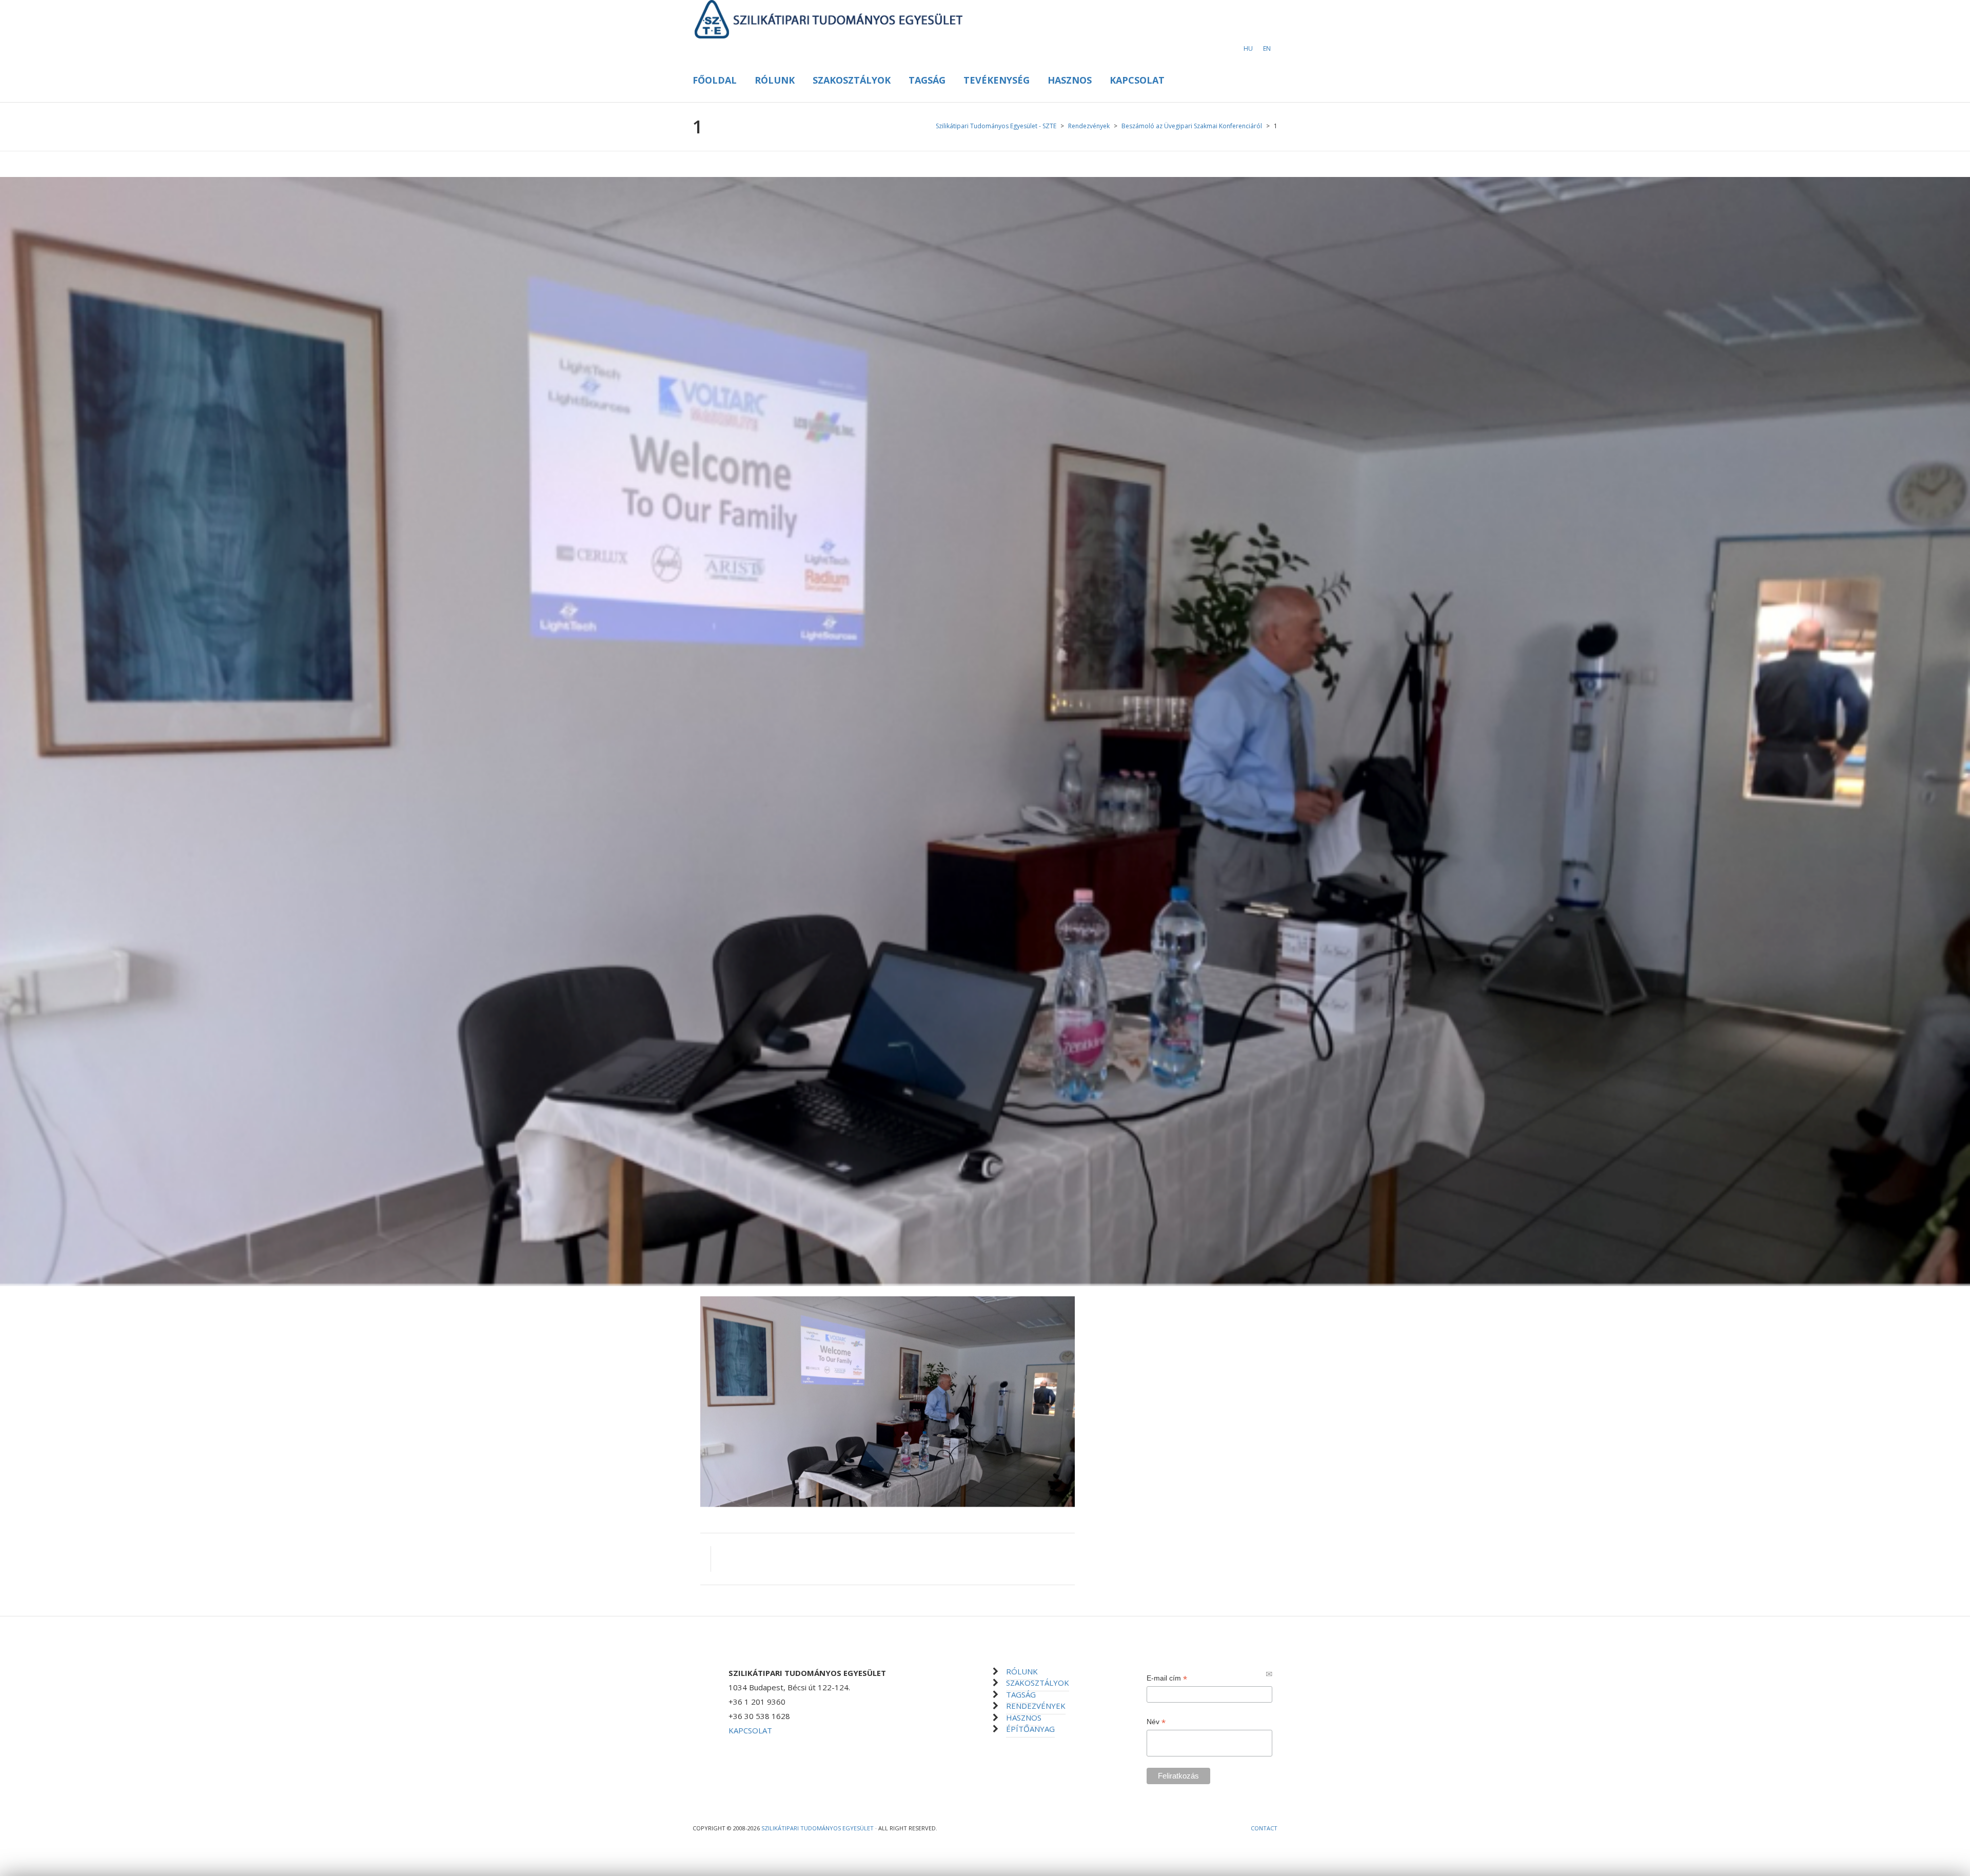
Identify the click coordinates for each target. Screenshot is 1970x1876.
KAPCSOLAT (750, 1730)
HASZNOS (1024, 1717)
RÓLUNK (1022, 1671)
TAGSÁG (1021, 1694)
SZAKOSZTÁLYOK (1038, 1683)
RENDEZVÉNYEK (1036, 1706)
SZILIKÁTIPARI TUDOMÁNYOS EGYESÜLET (817, 1828)
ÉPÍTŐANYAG (1030, 1729)
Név (1156, 1722)
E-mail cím (1167, 1678)
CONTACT (1264, 1828)
